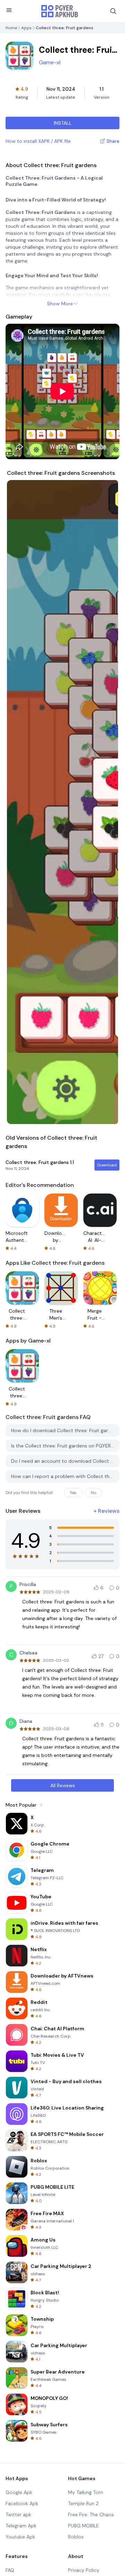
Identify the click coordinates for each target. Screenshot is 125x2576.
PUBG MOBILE (84, 2526)
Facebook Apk (22, 2503)
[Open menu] (9, 10)
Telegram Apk (21, 2526)
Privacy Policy (84, 2570)
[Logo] (60, 11)
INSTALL (63, 123)
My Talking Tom (86, 2492)
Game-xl (50, 62)
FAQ (10, 2570)
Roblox (76, 2537)
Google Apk (19, 2492)
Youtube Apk (20, 2537)
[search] (113, 11)
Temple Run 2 (83, 2503)
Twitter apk (18, 2515)
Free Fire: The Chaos (91, 2515)
